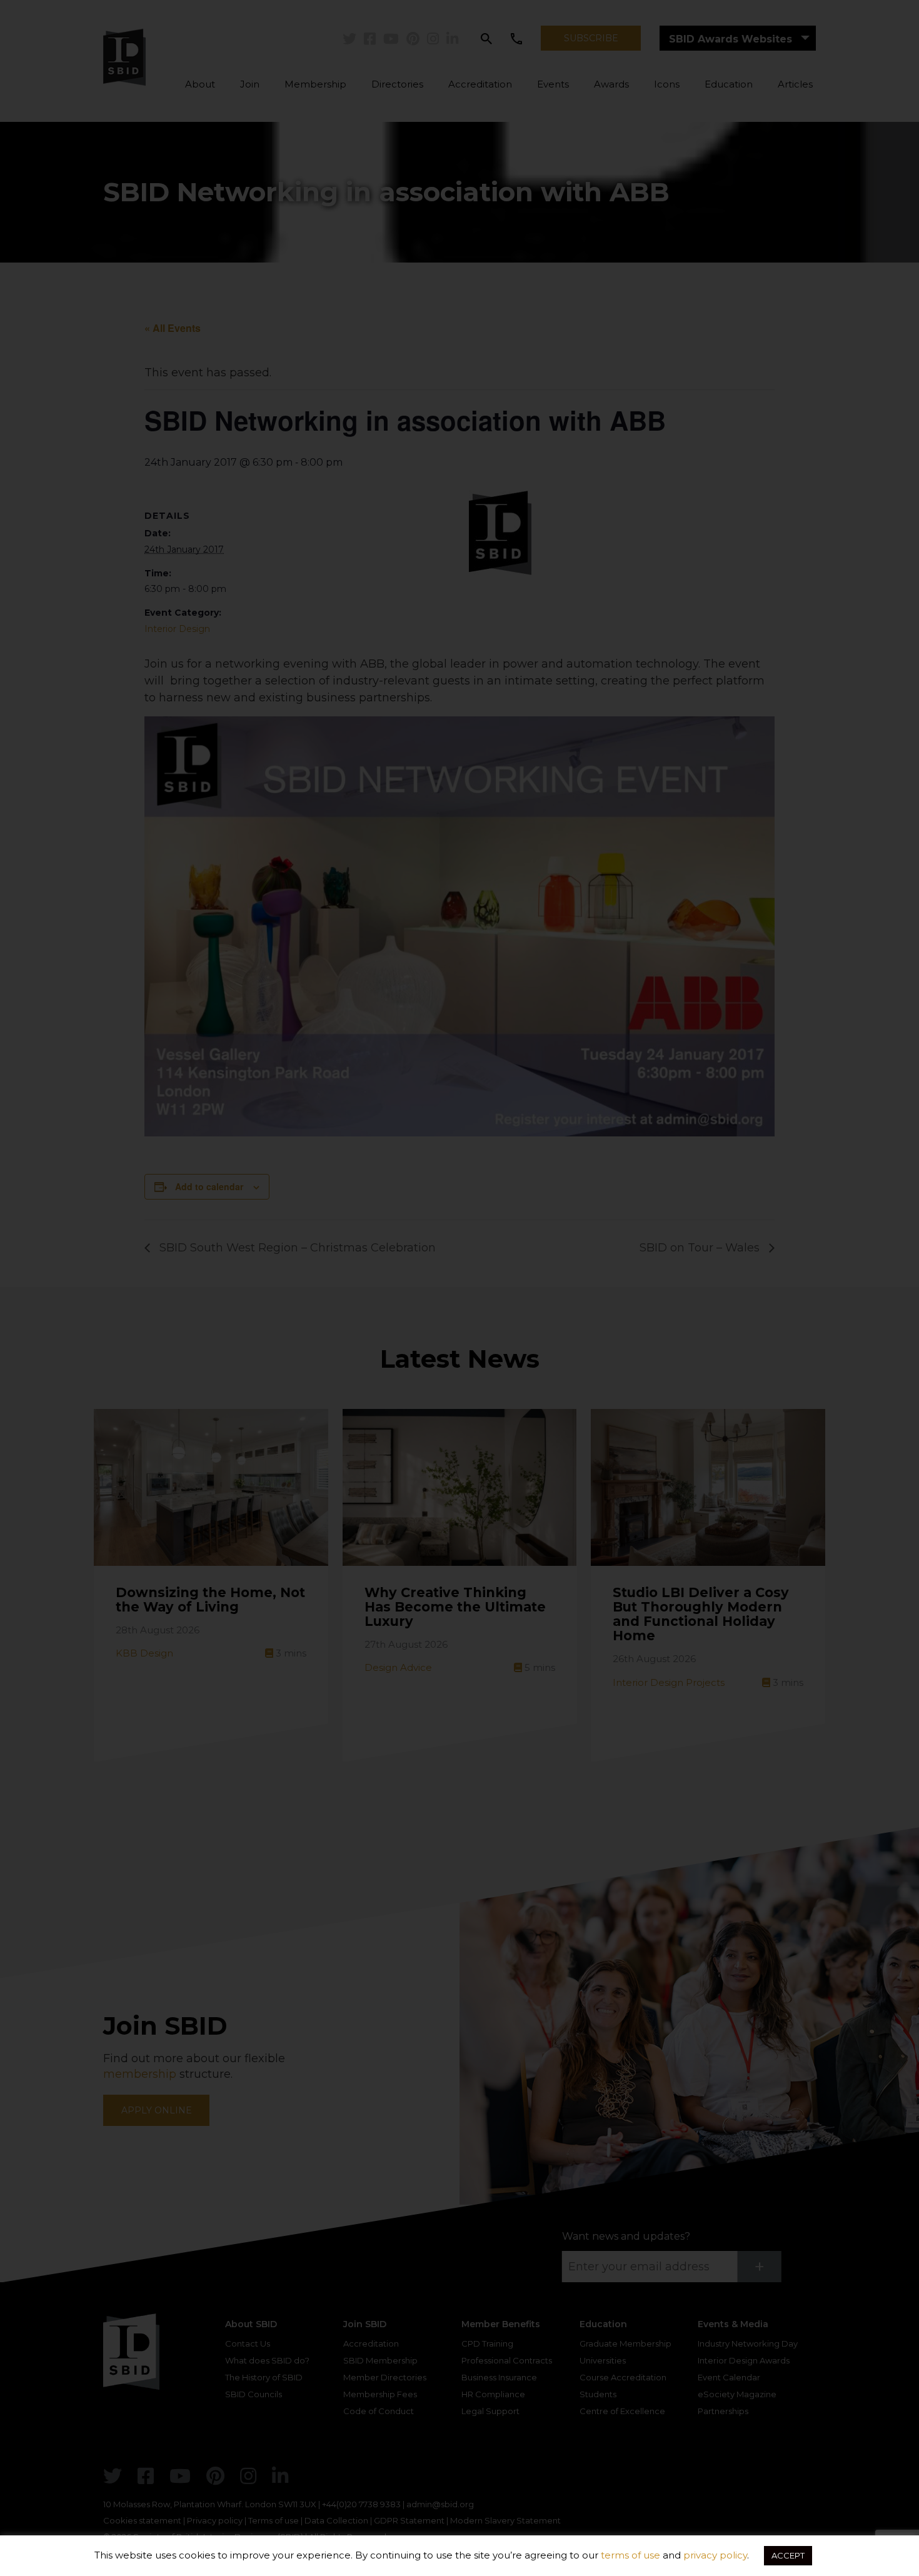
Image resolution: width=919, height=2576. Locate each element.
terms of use (630, 2555)
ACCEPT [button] (788, 2555)
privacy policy (715, 2555)
